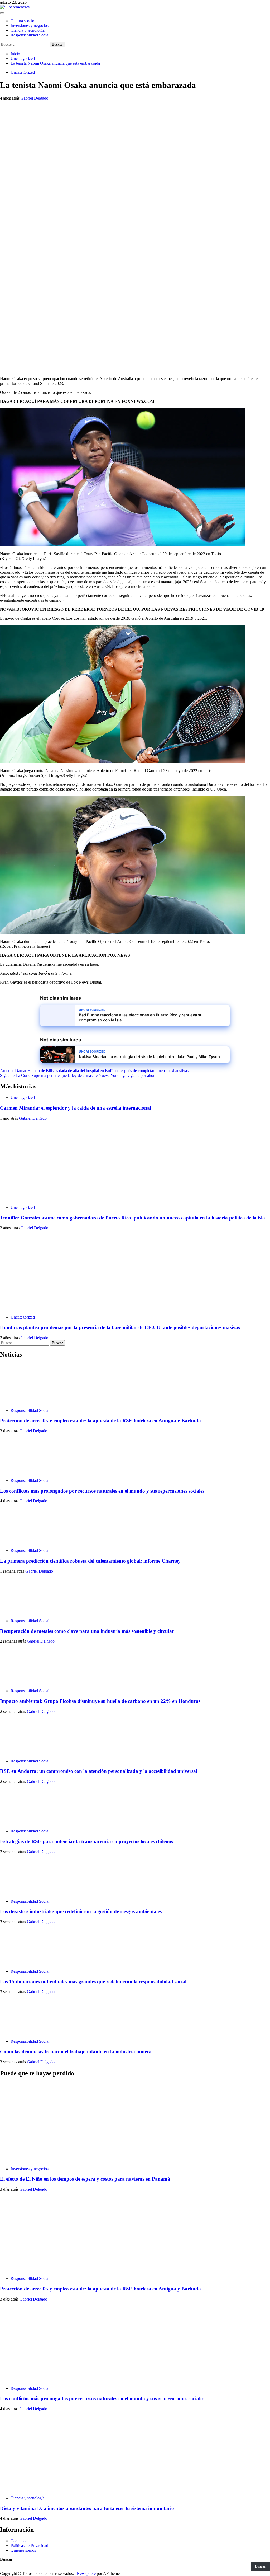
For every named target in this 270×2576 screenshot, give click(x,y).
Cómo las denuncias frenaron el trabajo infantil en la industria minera (76, 2052)
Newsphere (86, 2573)
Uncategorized (23, 72)
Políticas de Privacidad (29, 2545)
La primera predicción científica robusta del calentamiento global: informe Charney (90, 1561)
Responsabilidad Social (30, 35)
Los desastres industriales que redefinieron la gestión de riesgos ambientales (81, 1911)
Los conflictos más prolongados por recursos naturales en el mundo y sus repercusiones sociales (102, 1491)
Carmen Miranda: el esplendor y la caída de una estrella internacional (76, 1108)
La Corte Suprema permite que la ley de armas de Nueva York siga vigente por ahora (78, 1075)
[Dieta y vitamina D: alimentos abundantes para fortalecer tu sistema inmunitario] (40, 2489)
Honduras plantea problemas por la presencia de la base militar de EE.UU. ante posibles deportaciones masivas (120, 1327)
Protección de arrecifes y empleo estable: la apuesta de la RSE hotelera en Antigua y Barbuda (100, 1421)
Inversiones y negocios (30, 25)
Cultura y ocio (22, 21)
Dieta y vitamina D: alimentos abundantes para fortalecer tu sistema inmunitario (87, 2508)
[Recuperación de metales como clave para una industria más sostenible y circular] (20, 1612)
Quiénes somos (23, 2550)
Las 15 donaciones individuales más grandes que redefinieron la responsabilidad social (93, 1982)
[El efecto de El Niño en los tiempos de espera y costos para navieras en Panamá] (40, 2160)
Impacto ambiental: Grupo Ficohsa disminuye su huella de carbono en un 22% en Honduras (100, 1701)
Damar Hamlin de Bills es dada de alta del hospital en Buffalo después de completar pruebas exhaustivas (94, 1071)
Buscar (6, 2559)
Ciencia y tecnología (28, 30)
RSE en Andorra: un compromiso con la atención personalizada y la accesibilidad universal (99, 1771)
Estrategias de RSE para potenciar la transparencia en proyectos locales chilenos (86, 1841)
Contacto (18, 2541)
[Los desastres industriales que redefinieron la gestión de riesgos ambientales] (20, 1892)
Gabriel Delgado (34, 98)
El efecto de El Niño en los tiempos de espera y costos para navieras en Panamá (85, 2179)
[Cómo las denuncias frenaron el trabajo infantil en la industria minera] (20, 2032)
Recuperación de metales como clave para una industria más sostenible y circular (87, 1631)
